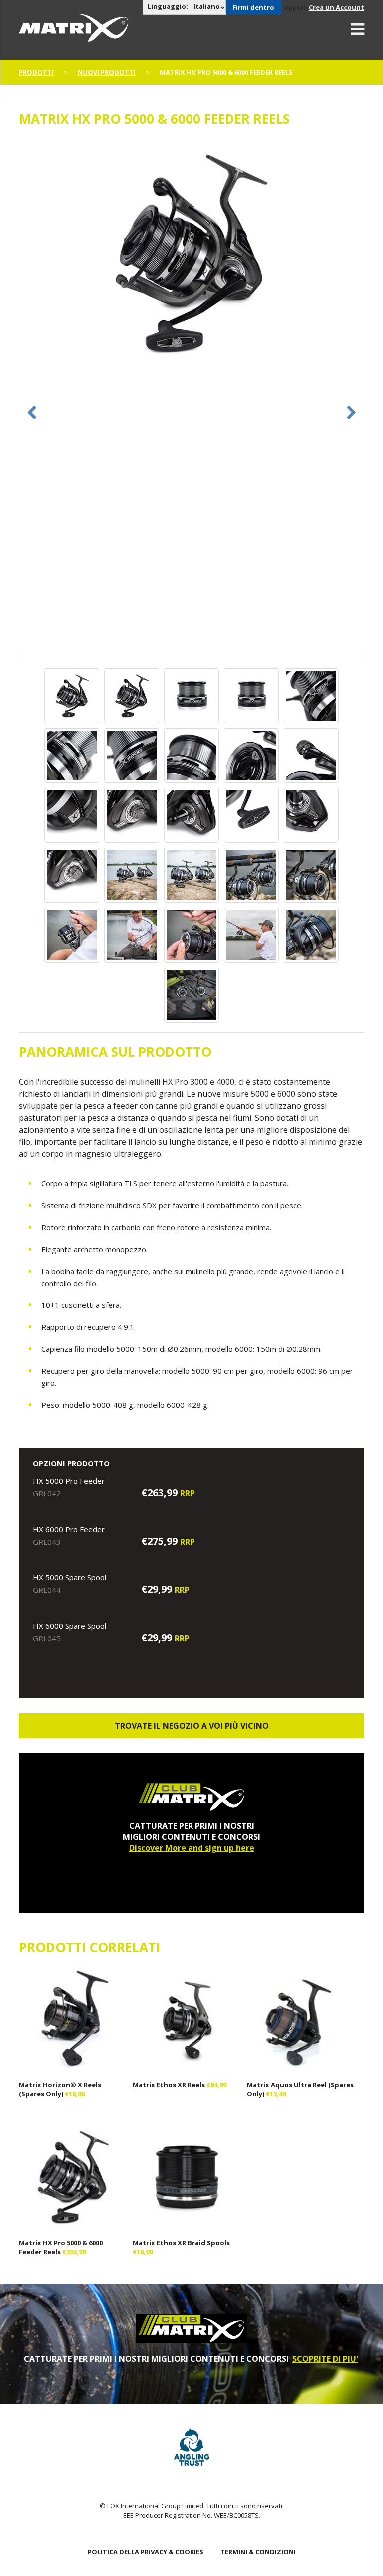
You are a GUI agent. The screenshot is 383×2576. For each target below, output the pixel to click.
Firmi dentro (253, 7)
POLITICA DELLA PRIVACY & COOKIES (146, 2552)
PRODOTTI (36, 72)
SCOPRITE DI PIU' (325, 2359)
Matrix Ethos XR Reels (170, 2085)
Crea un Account (336, 7)
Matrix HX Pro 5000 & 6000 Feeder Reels (61, 2247)
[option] (191, 254)
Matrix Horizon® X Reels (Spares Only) (60, 2089)
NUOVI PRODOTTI (107, 72)
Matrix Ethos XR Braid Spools (181, 2243)
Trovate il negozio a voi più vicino (192, 1726)
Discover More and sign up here (192, 1848)
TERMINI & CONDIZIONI (258, 2552)
